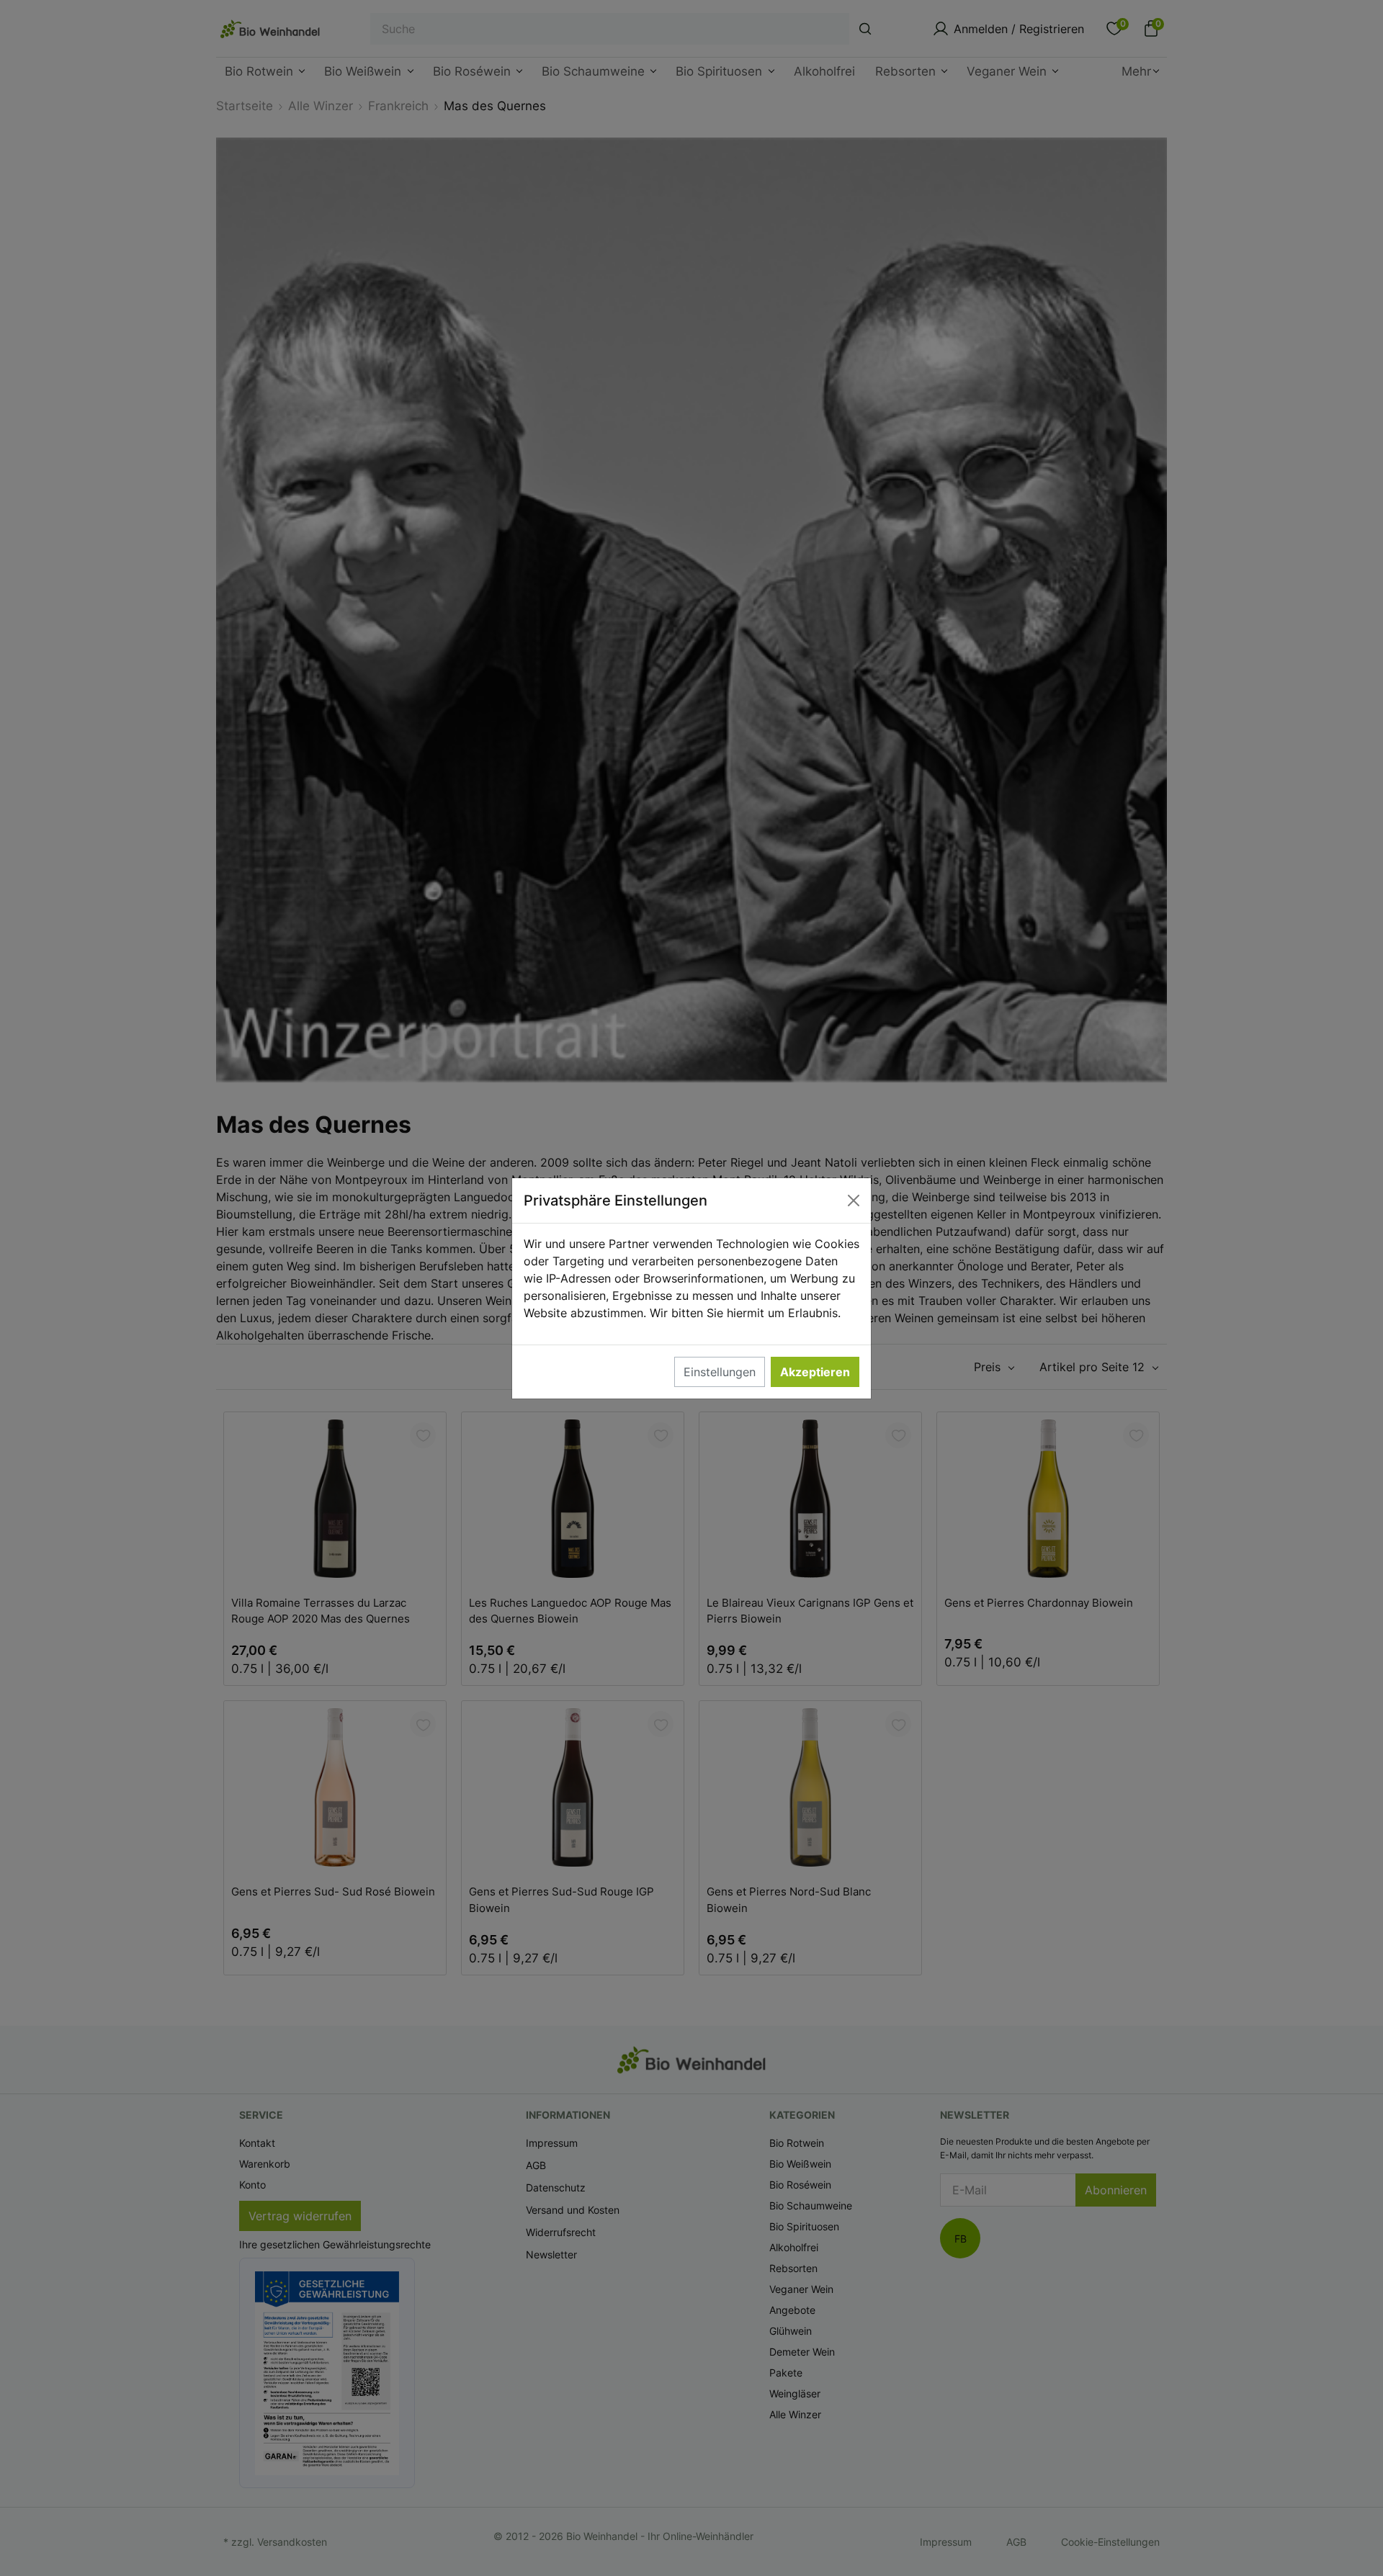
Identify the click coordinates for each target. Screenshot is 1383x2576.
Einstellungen (720, 1372)
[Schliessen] (854, 1201)
